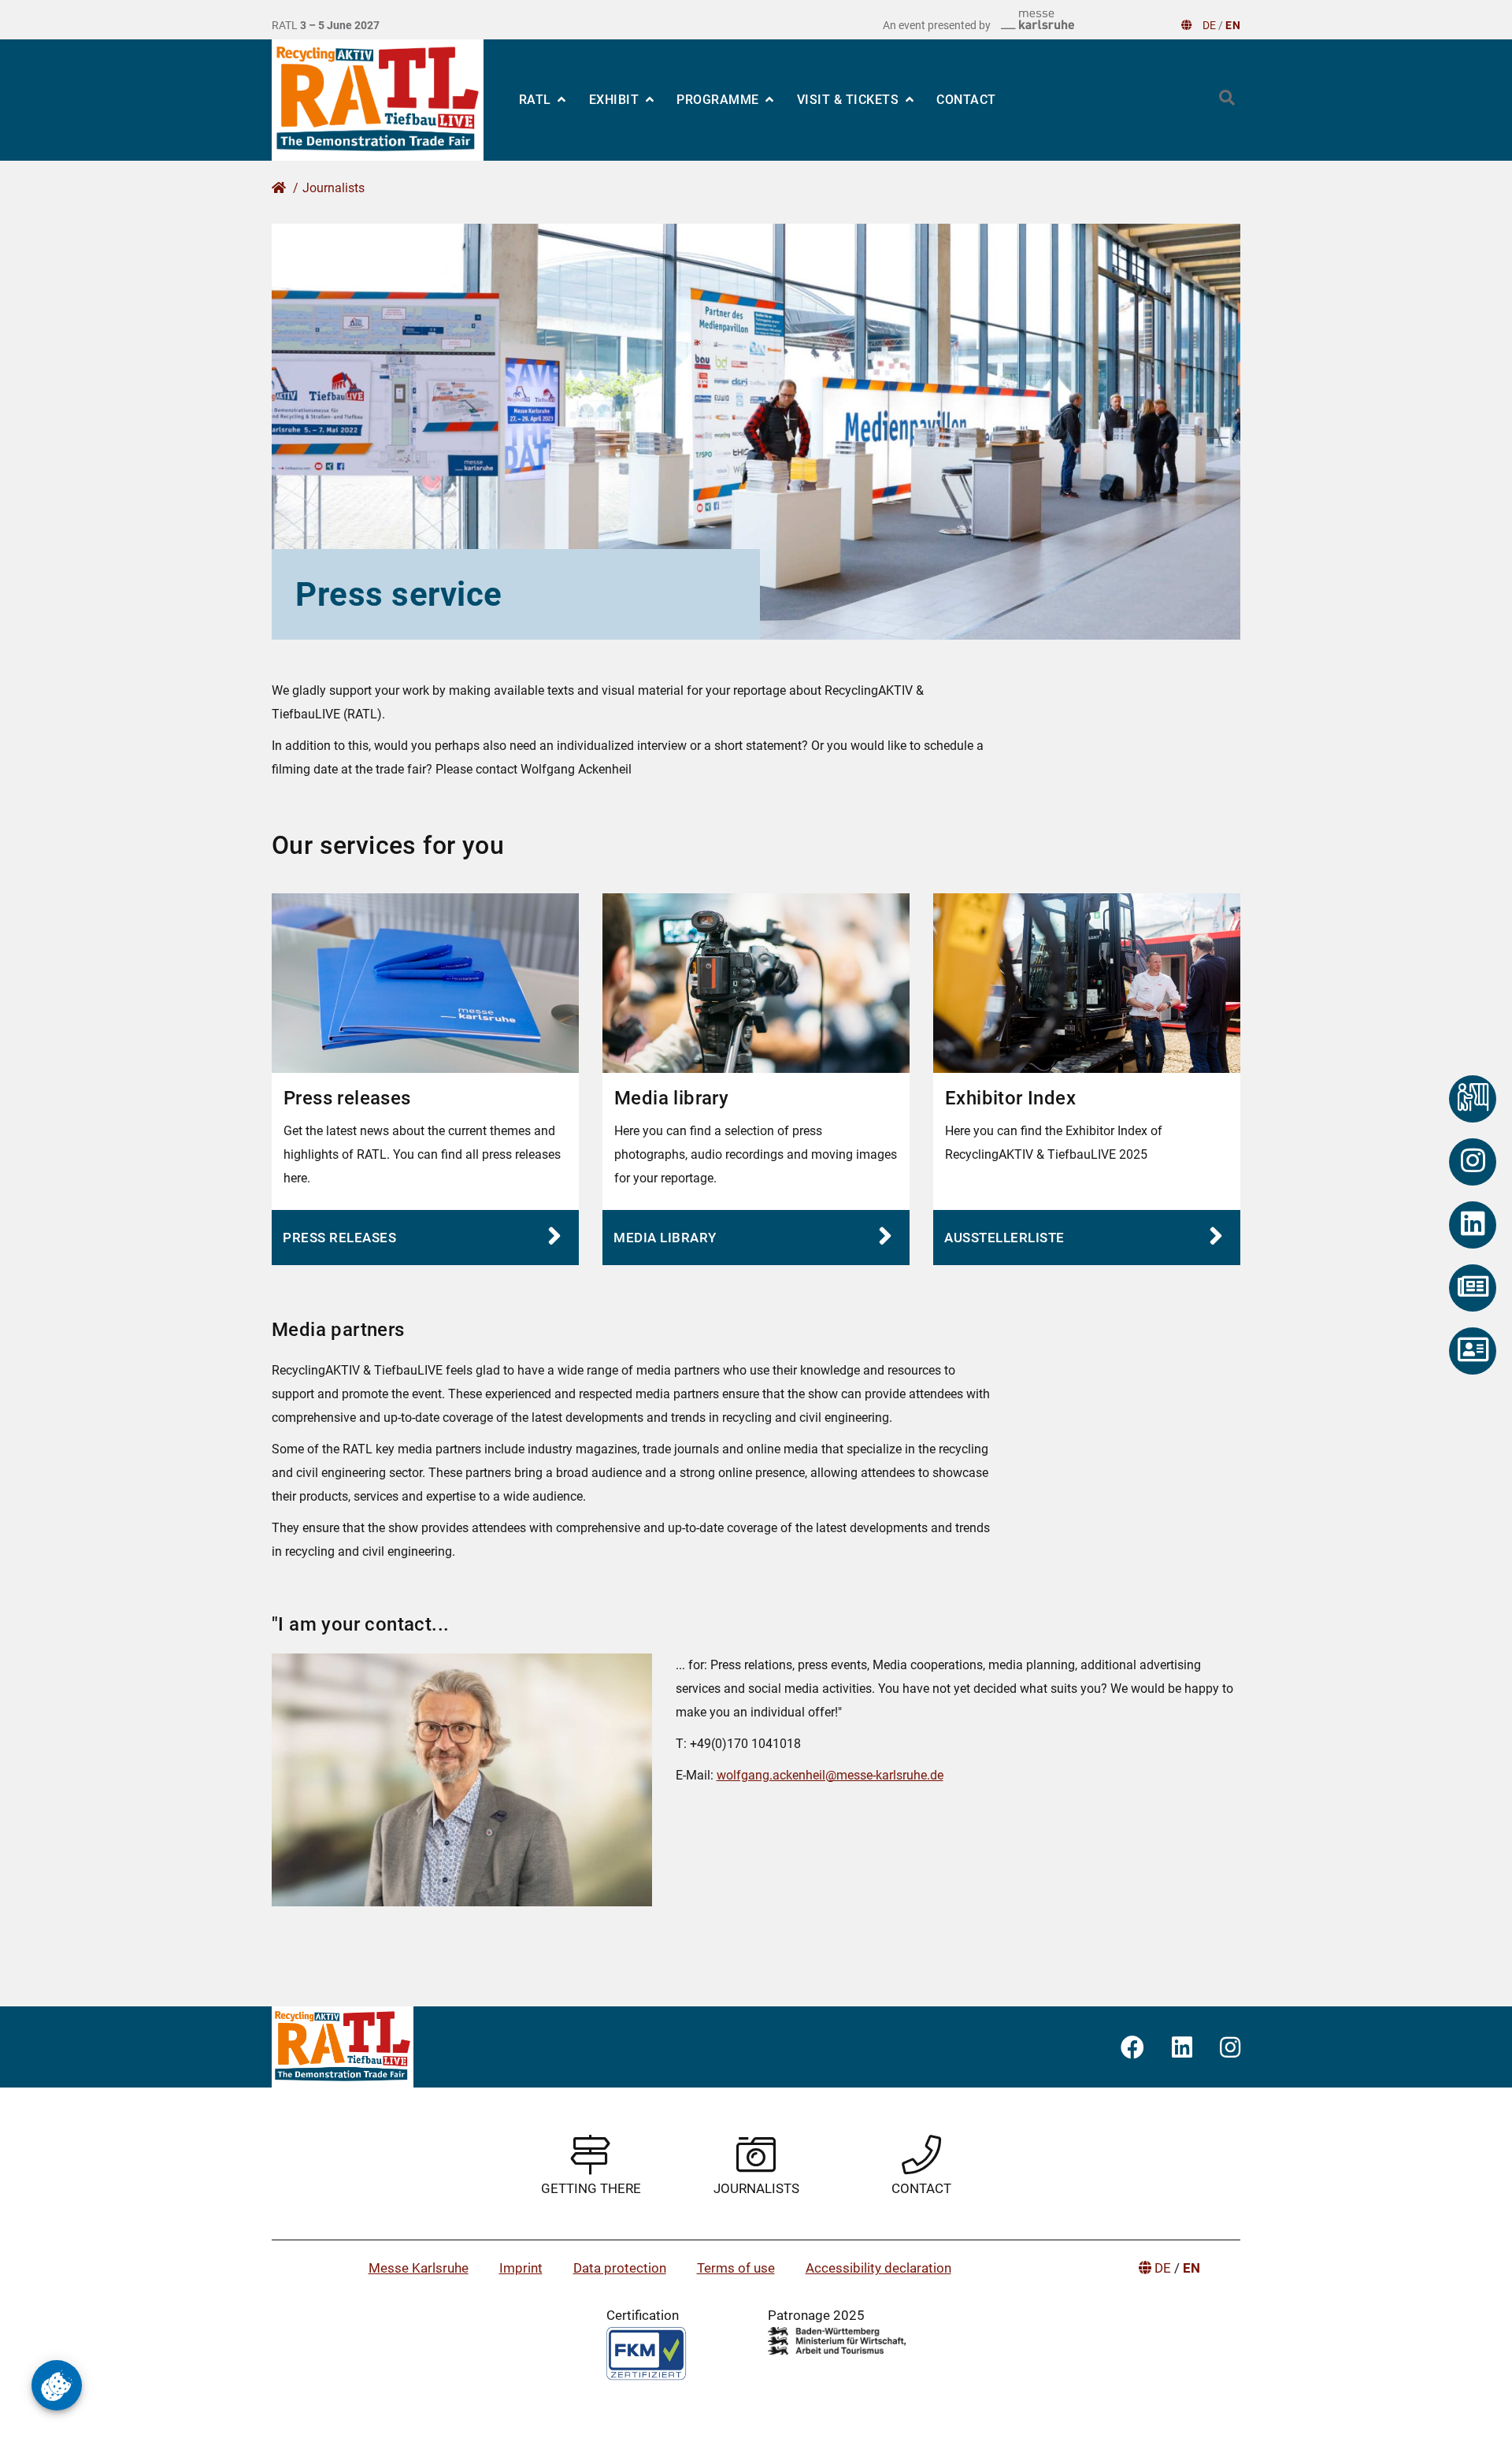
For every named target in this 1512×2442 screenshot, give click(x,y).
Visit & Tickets (850, 100)
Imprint (521, 2268)
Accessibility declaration (878, 2268)
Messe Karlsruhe (419, 2268)
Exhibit (616, 100)
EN (1233, 25)
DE (1209, 25)
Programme (719, 100)
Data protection (620, 2268)
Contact (966, 100)
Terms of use (736, 2268)
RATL (537, 100)
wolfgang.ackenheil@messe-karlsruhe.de (830, 1775)
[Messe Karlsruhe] (1038, 20)
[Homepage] (378, 100)
